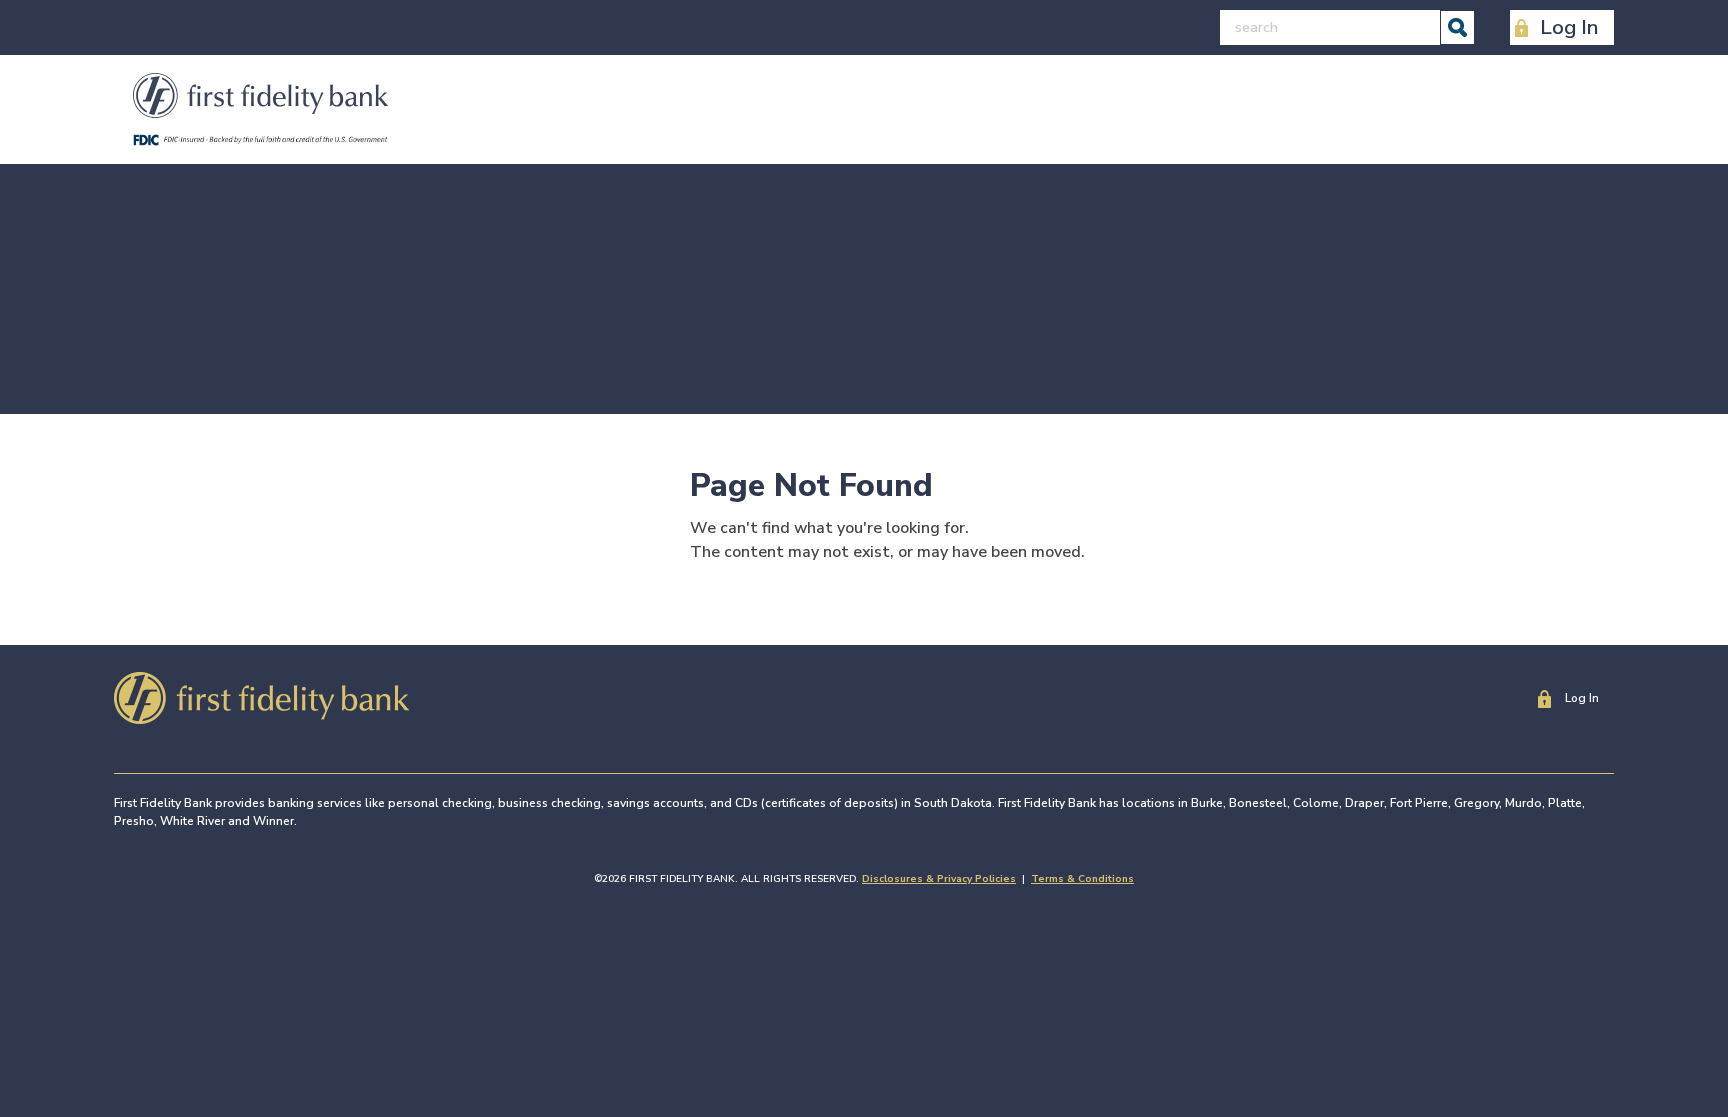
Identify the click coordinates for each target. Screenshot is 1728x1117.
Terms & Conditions (1082, 879)
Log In (1569, 27)
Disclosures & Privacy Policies (939, 879)
